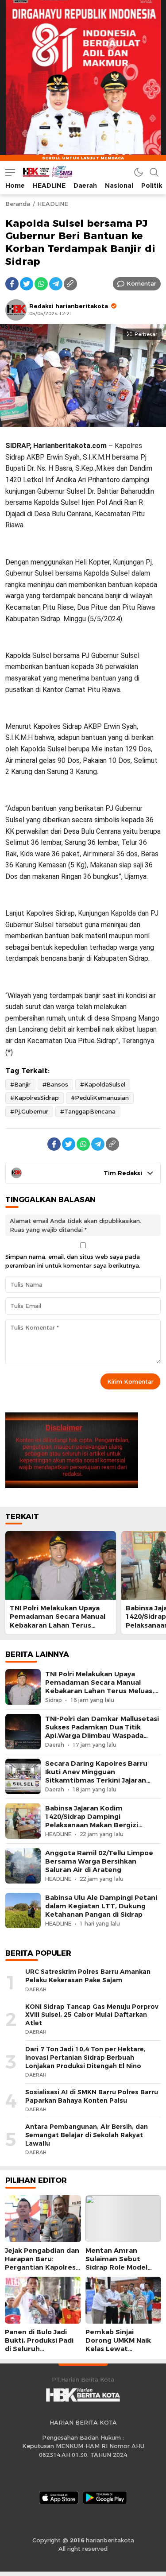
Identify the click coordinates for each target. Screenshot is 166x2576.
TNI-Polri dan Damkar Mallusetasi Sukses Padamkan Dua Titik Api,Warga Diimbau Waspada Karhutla (102, 1732)
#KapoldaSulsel (103, 1084)
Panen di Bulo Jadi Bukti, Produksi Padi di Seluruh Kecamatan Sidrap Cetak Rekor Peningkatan (39, 2353)
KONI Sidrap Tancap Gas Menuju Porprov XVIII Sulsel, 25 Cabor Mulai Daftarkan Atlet (92, 2015)
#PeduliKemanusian (100, 1098)
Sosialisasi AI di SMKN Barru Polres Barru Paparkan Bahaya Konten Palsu (92, 2096)
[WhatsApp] (41, 284)
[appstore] (59, 2498)
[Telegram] (56, 284)
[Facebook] (12, 284)
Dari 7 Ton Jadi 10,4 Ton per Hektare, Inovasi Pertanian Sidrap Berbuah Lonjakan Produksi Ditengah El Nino (85, 2057)
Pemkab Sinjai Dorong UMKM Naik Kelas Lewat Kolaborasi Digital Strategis (118, 2349)
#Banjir (20, 1084)
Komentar (141, 283)
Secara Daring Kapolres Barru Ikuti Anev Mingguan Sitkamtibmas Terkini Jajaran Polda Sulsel (96, 1776)
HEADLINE (53, 204)
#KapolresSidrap (35, 1098)
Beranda (18, 204)
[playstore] (105, 2498)
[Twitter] (27, 284)
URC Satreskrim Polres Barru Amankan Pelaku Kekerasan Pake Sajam (88, 1976)
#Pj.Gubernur (29, 1111)
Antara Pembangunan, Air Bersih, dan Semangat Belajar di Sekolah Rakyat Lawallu (87, 2135)
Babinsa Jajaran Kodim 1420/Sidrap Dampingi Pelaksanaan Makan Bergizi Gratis (92, 1821)
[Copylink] (70, 284)
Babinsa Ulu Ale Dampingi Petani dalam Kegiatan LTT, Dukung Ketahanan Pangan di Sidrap (101, 1906)
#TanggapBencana (88, 1111)
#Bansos (55, 1084)
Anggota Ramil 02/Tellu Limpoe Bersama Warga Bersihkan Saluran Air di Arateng (99, 1861)
